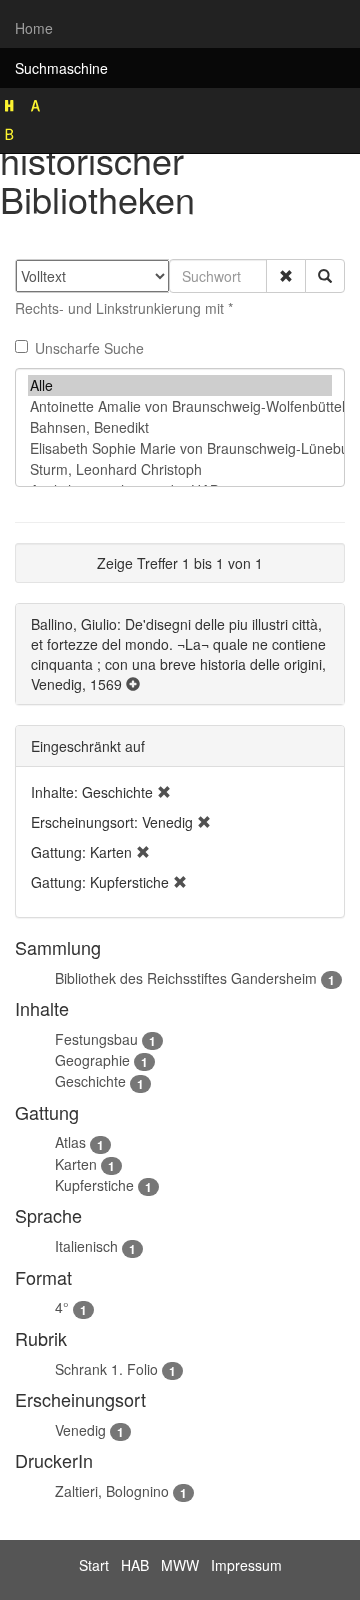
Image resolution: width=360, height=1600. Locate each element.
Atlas (70, 1142)
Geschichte (90, 1081)
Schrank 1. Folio (106, 1369)
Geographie (92, 1060)
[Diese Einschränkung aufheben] (164, 792)
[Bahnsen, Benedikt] (180, 427)
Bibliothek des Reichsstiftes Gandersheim (186, 978)
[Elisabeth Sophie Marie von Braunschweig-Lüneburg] (180, 448)
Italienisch (86, 1246)
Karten (76, 1164)
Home (34, 28)
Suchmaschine (61, 68)
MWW (180, 1565)
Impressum (246, 1565)
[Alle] (180, 385)
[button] (286, 276)
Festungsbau (96, 1039)
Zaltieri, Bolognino (112, 1491)
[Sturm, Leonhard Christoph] (180, 469)
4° (62, 1307)
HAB (135, 1565)
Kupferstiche (94, 1185)
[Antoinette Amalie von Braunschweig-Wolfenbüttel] (180, 406)
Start (94, 1565)
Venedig (80, 1430)
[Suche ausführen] (325, 276)
